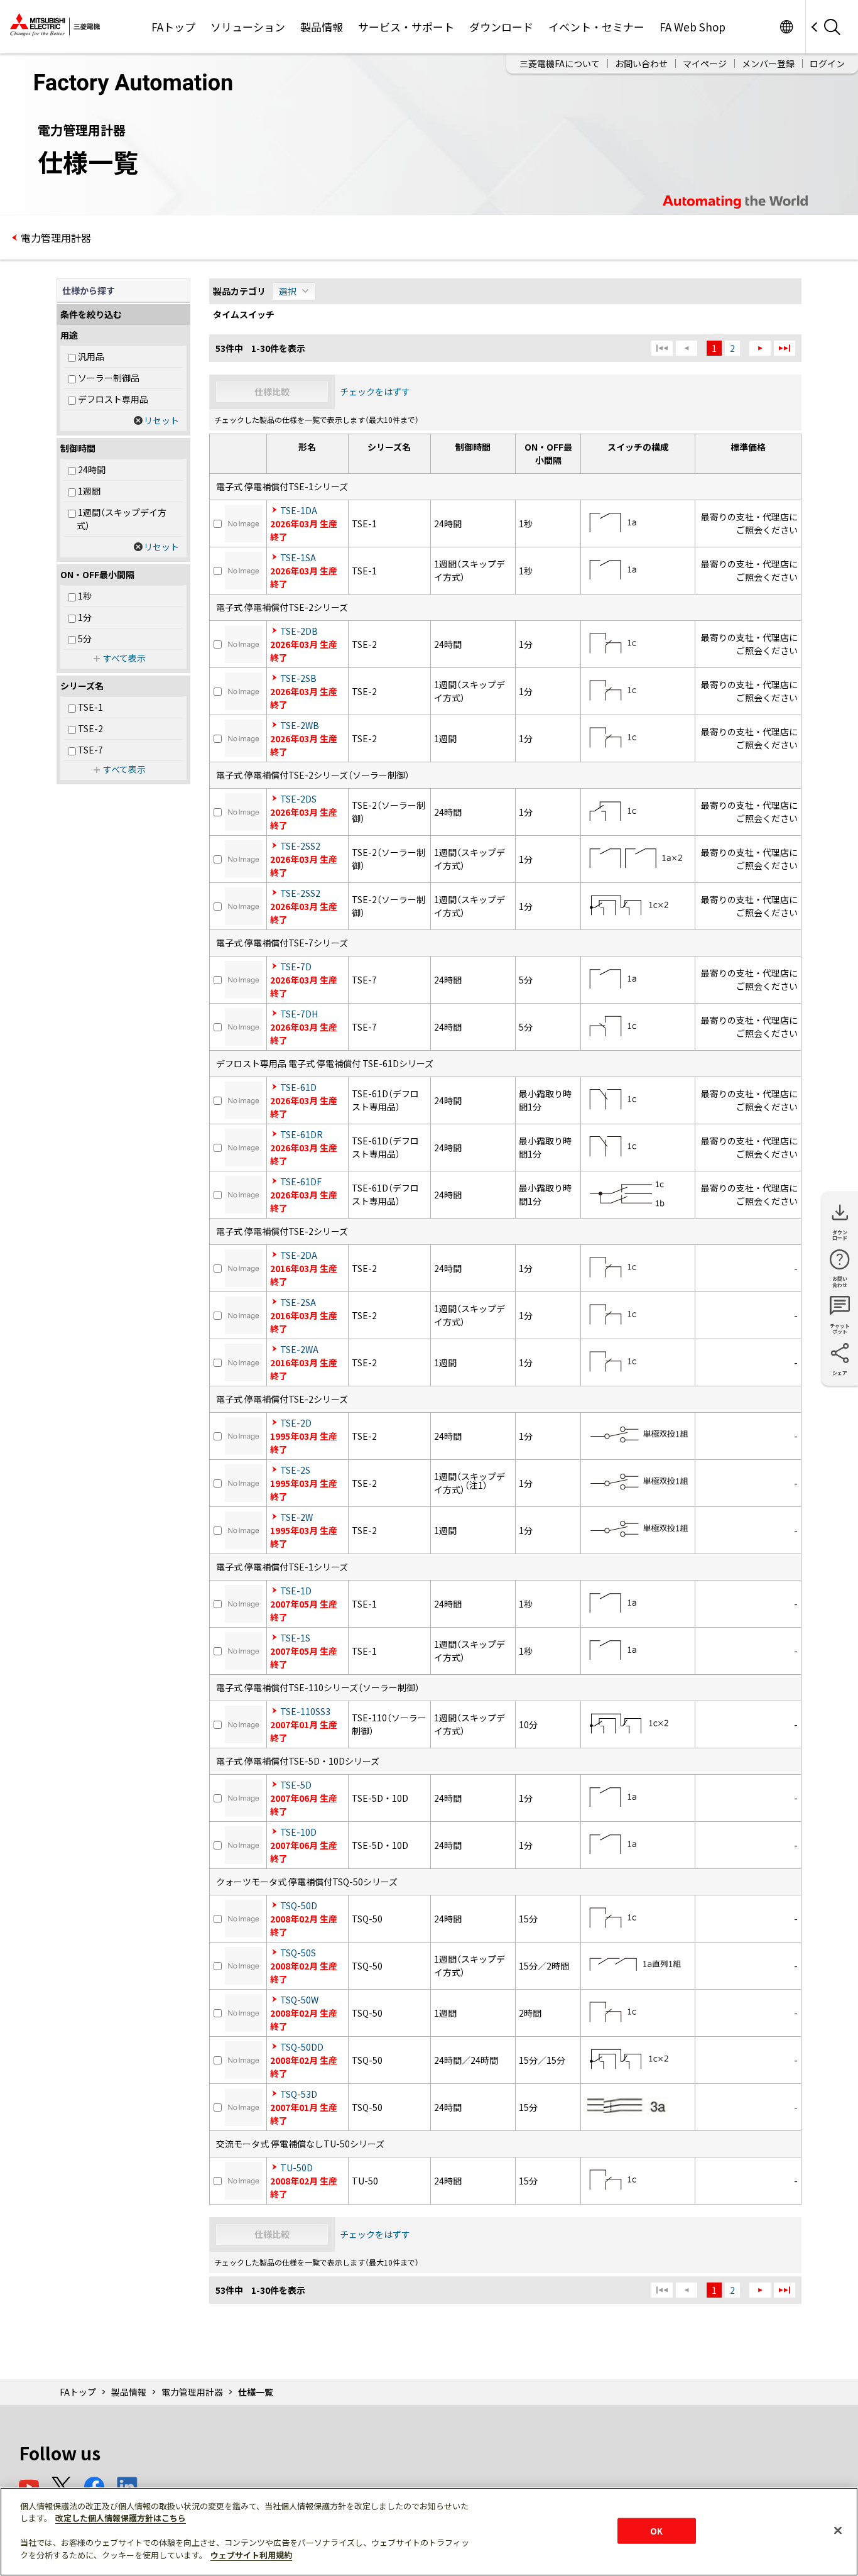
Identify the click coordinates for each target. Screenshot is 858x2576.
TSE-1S (295, 1638)
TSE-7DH (299, 1014)
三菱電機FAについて (560, 63)
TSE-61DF (301, 1181)
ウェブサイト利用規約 (251, 2555)
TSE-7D (296, 967)
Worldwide (786, 27)
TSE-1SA (298, 557)
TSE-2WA (299, 1349)
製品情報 (322, 27)
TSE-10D (298, 1832)
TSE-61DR (301, 1134)
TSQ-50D (299, 1905)
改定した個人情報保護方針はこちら (121, 2518)
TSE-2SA (298, 1302)
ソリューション (248, 27)
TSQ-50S (298, 1953)
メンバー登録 (768, 63)
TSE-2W (296, 1517)
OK (656, 2530)
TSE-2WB (300, 725)
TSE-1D (296, 1591)
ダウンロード (501, 27)
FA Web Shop (692, 27)
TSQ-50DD (302, 2047)
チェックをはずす (375, 392)
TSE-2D (296, 1423)
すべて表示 (124, 658)
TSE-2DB (299, 631)
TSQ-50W (299, 2000)
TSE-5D (296, 1785)
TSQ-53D (299, 2094)
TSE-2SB (298, 678)
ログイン (827, 63)
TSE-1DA (299, 510)
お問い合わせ (641, 63)
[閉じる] (838, 2530)
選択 (288, 291)
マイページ (705, 63)
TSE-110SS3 (305, 1711)
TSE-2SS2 (300, 846)
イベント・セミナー (596, 27)
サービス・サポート (406, 27)
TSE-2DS (298, 799)
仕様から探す (89, 290)
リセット (161, 420)
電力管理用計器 (56, 238)
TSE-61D (298, 1087)
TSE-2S (295, 1470)
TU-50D (296, 2168)
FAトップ (173, 27)
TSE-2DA (299, 1255)
